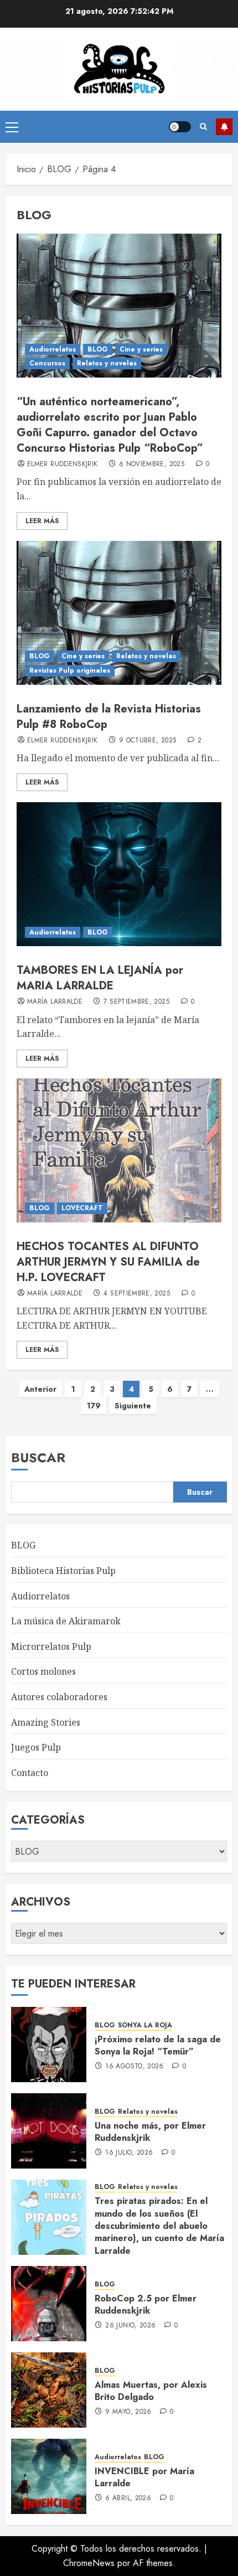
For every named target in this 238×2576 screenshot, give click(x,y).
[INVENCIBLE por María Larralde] (49, 2476)
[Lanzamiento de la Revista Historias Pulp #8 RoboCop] (119, 613)
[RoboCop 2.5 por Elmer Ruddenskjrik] (49, 2304)
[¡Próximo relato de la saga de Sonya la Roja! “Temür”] (49, 2045)
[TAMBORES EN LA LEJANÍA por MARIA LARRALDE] (119, 874)
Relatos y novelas (107, 363)
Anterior (40, 1389)
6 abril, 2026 (128, 2498)
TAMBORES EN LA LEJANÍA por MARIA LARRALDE (100, 978)
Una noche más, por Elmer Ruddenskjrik (150, 2132)
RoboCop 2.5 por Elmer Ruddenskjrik (146, 2304)
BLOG (98, 349)
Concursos (47, 363)
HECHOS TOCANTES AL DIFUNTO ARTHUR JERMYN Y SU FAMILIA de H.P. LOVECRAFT (108, 1262)
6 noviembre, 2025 (152, 464)
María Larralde (55, 1002)
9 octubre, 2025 (148, 741)
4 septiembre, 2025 (136, 1294)
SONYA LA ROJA (145, 2025)
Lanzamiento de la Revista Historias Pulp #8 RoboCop (109, 717)
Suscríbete (224, 127)
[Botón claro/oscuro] (180, 127)
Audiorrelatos (53, 349)
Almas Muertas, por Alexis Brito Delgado (151, 2391)
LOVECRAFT (82, 1208)
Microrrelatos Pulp (51, 1646)
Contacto (30, 1773)
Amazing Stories (46, 1722)
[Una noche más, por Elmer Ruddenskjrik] (49, 2131)
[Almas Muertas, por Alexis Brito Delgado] (49, 2390)
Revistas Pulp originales (70, 670)
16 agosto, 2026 (134, 2067)
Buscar (38, 1457)
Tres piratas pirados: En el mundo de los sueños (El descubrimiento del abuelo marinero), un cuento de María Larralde (159, 2226)
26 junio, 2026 (130, 2326)
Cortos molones (43, 1671)
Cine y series (141, 349)
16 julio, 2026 (129, 2153)
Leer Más (42, 521)
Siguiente (133, 1406)
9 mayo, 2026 (128, 2412)
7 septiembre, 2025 (136, 1002)
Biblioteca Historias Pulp (63, 1571)
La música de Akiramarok (66, 1621)
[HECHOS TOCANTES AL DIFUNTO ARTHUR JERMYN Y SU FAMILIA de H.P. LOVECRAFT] (119, 1150)
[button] (12, 127)
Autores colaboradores (59, 1697)
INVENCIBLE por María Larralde (144, 2477)
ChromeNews (89, 2563)
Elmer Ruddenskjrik (62, 464)
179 (94, 1406)
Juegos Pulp (36, 1747)
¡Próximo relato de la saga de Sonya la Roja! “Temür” (158, 2045)
